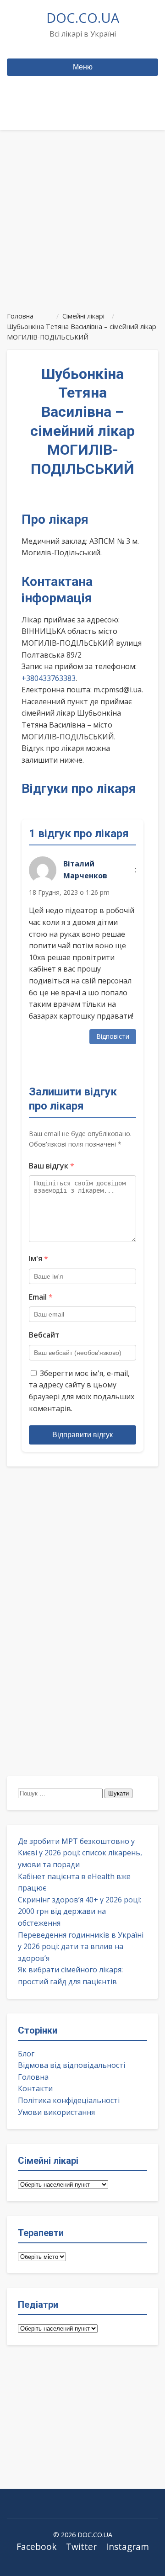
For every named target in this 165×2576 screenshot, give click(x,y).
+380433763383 (49, 678)
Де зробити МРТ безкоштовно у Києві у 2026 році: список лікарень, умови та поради (80, 1853)
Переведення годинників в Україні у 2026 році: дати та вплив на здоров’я (81, 1947)
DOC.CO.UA (83, 18)
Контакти (35, 2088)
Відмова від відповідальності (71, 2065)
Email (41, 1297)
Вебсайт (44, 1335)
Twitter (81, 2547)
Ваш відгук (52, 1166)
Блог (26, 2054)
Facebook (37, 2547)
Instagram (127, 2547)
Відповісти (113, 1036)
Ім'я (38, 1259)
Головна (33, 2077)
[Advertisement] (82, 217)
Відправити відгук (82, 1435)
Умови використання (56, 2112)
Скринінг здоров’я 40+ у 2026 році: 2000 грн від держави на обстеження (80, 1911)
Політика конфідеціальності (69, 2100)
